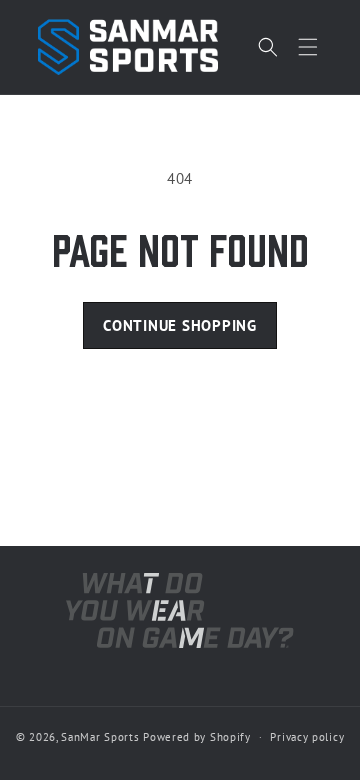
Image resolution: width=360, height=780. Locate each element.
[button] (308, 47)
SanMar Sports (100, 737)
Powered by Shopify (197, 737)
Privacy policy (307, 737)
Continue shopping (180, 325)
